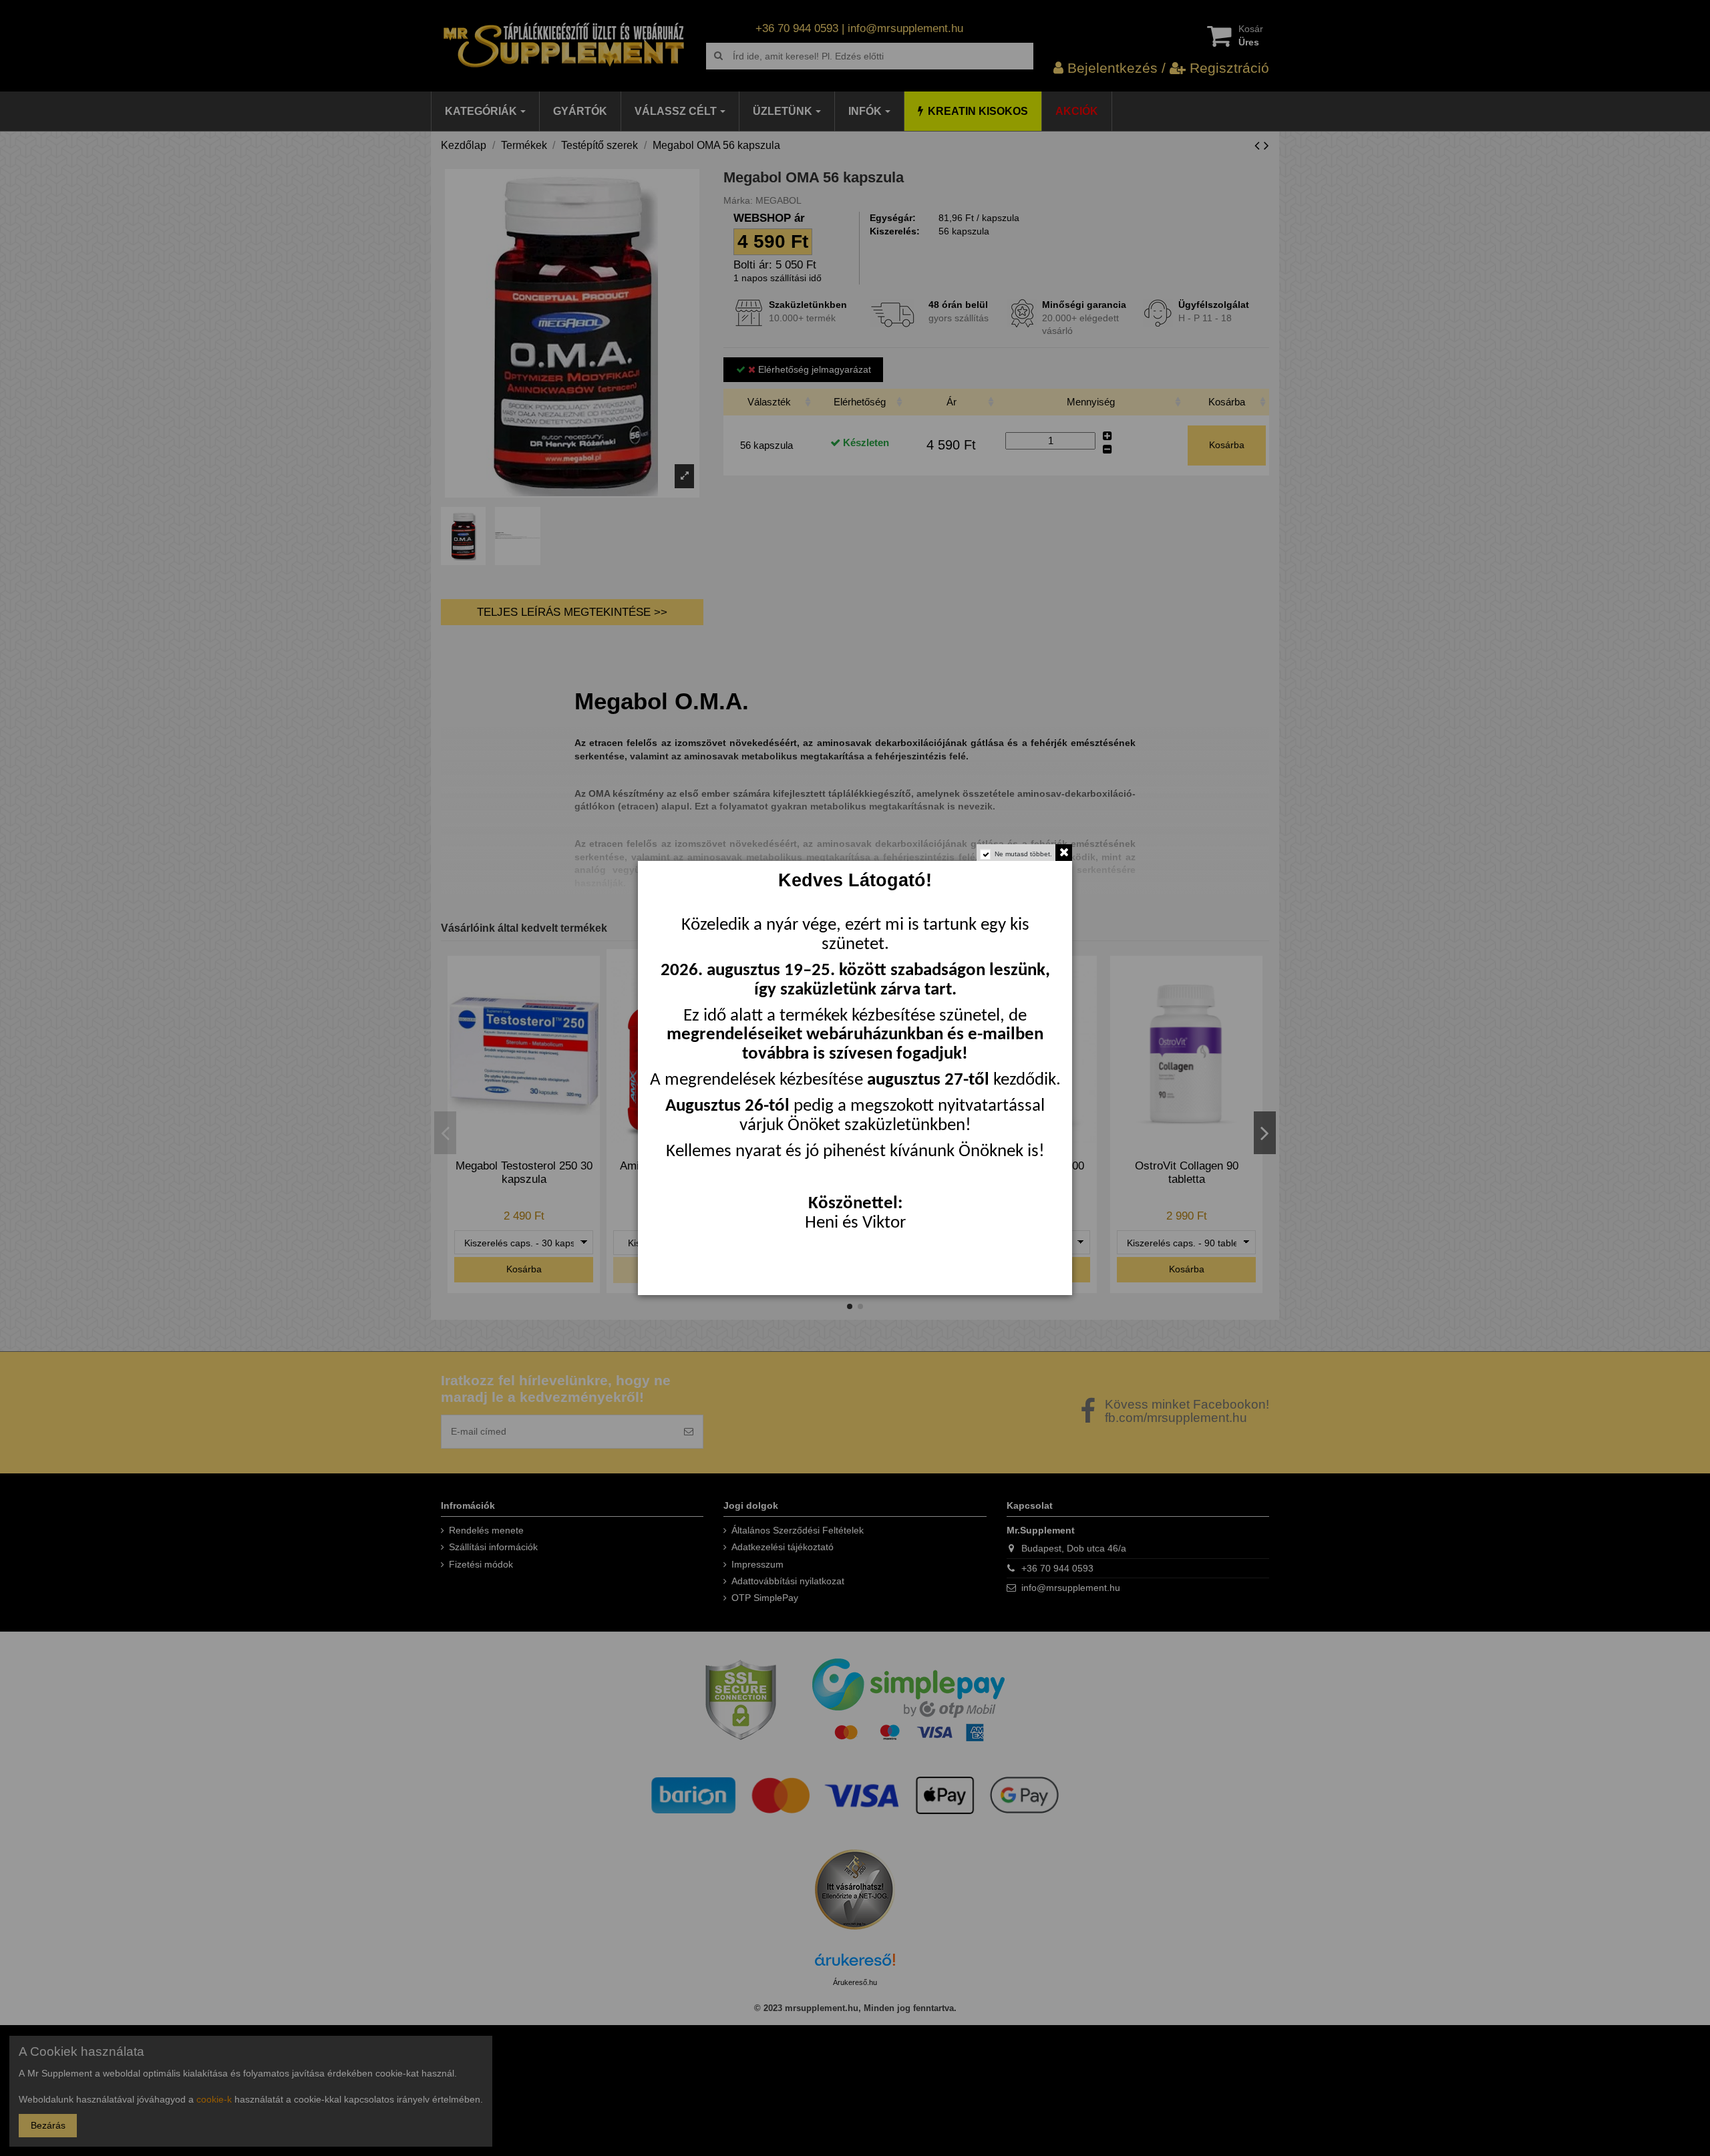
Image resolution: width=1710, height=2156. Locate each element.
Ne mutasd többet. (1023, 854)
